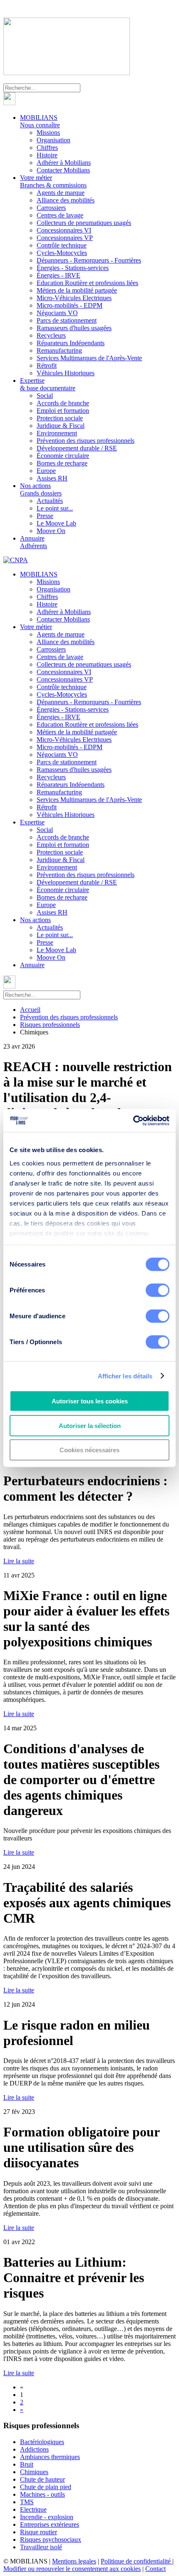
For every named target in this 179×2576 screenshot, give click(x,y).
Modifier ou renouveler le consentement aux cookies (72, 2569)
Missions (48, 133)
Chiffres (47, 148)
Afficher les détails (125, 1376)
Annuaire (34, 542)
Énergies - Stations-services (73, 268)
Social (45, 396)
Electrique (33, 2509)
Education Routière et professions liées (87, 283)
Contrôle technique (62, 245)
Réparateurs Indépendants (71, 343)
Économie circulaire (63, 456)
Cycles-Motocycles (62, 253)
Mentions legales (74, 2561)
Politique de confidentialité (137, 2561)
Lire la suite (19, 1561)
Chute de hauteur (42, 2479)
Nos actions (41, 489)
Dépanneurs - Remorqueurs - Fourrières (89, 260)
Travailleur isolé (41, 2547)
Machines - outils (42, 2494)
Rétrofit (47, 365)
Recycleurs (51, 335)
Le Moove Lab (56, 523)
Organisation (53, 140)
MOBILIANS (40, 121)
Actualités (50, 501)
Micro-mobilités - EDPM (70, 305)
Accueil (30, 1010)
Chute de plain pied (46, 2487)
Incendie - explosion (47, 2517)
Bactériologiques (42, 2442)
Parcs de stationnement (67, 320)
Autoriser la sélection (90, 1425)
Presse (45, 516)
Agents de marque (61, 193)
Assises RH (52, 478)
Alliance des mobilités (66, 200)
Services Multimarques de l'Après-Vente (89, 358)
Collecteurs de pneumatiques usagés (84, 223)
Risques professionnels (50, 1025)
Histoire (47, 155)
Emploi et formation (63, 411)
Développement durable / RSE (77, 448)
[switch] (158, 1290)
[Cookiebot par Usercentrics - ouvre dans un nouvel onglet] (133, 1120)
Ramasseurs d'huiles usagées (74, 328)
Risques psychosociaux (51, 2539)
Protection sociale (60, 418)
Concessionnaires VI (64, 230)
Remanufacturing (59, 350)
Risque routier (39, 2532)
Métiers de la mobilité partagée (77, 290)
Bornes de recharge (62, 463)
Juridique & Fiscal (61, 426)
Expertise (48, 384)
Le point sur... (55, 508)
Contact (155, 2569)
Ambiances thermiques (50, 2457)
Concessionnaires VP (65, 238)
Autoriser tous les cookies (90, 1401)
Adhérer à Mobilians (64, 163)
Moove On (51, 531)
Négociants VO (57, 313)
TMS (27, 2502)
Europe (46, 471)
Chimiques (34, 2472)
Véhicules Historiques (66, 373)
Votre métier (53, 181)
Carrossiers (51, 208)
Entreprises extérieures (50, 2524)
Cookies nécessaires (89, 1450)
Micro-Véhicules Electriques (74, 298)
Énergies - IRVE (58, 275)
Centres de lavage (60, 215)
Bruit (27, 2464)
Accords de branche (63, 403)
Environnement (57, 433)
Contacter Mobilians (63, 170)
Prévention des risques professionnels (86, 441)
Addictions (34, 2449)
